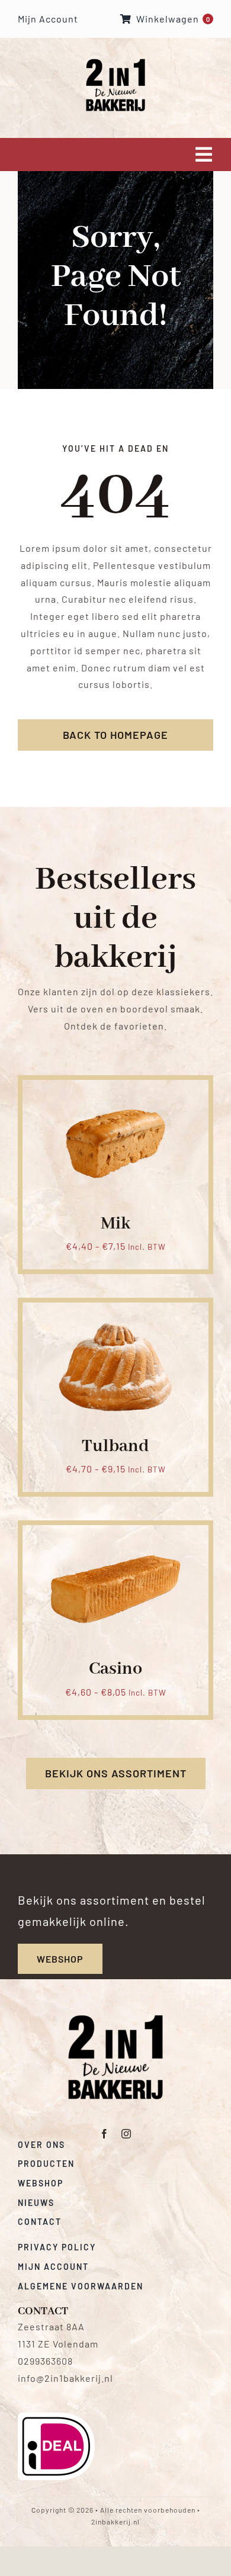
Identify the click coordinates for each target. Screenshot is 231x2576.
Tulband (115, 1446)
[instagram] (126, 2134)
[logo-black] (115, 2019)
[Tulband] (115, 1316)
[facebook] (105, 2134)
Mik (115, 1224)
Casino (115, 1669)
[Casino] (115, 1539)
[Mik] (115, 1094)
